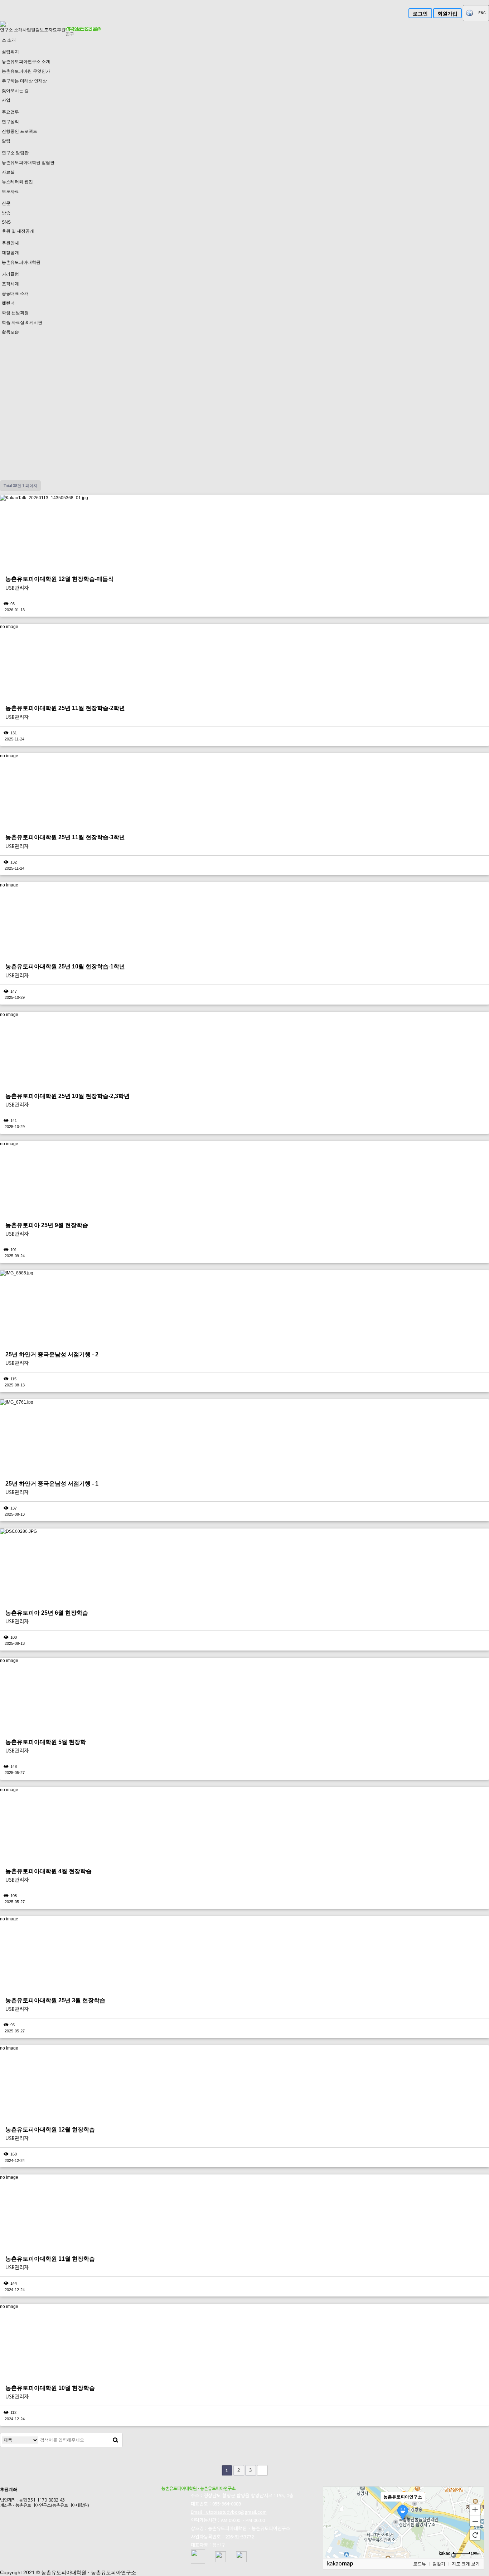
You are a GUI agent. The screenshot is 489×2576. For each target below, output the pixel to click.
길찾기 (439, 2564)
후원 (61, 30)
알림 (35, 30)
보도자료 (48, 30)
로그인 (420, 14)
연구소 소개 (11, 30)
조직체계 (10, 284)
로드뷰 (420, 2564)
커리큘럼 (10, 274)
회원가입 (447, 14)
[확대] (475, 2509)
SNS (6, 222)
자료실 (8, 172)
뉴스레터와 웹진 (17, 182)
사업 (27, 30)
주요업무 (10, 112)
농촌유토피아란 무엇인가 (26, 71)
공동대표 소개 (15, 293)
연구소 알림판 (15, 153)
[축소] (475, 2521)
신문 (6, 203)
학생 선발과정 (15, 313)
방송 (6, 213)
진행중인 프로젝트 (20, 131)
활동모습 (10, 332)
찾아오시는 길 (15, 91)
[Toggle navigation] (8, 24)
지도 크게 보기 (466, 2564)
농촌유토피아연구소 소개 (26, 62)
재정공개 (10, 253)
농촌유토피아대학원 (83, 29)
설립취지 (10, 52)
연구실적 (10, 122)
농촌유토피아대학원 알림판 (28, 162)
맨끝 (262, 2470)
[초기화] (475, 2535)
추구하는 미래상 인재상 (24, 81)
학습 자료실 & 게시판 (22, 322)
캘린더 (8, 303)
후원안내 (10, 243)
